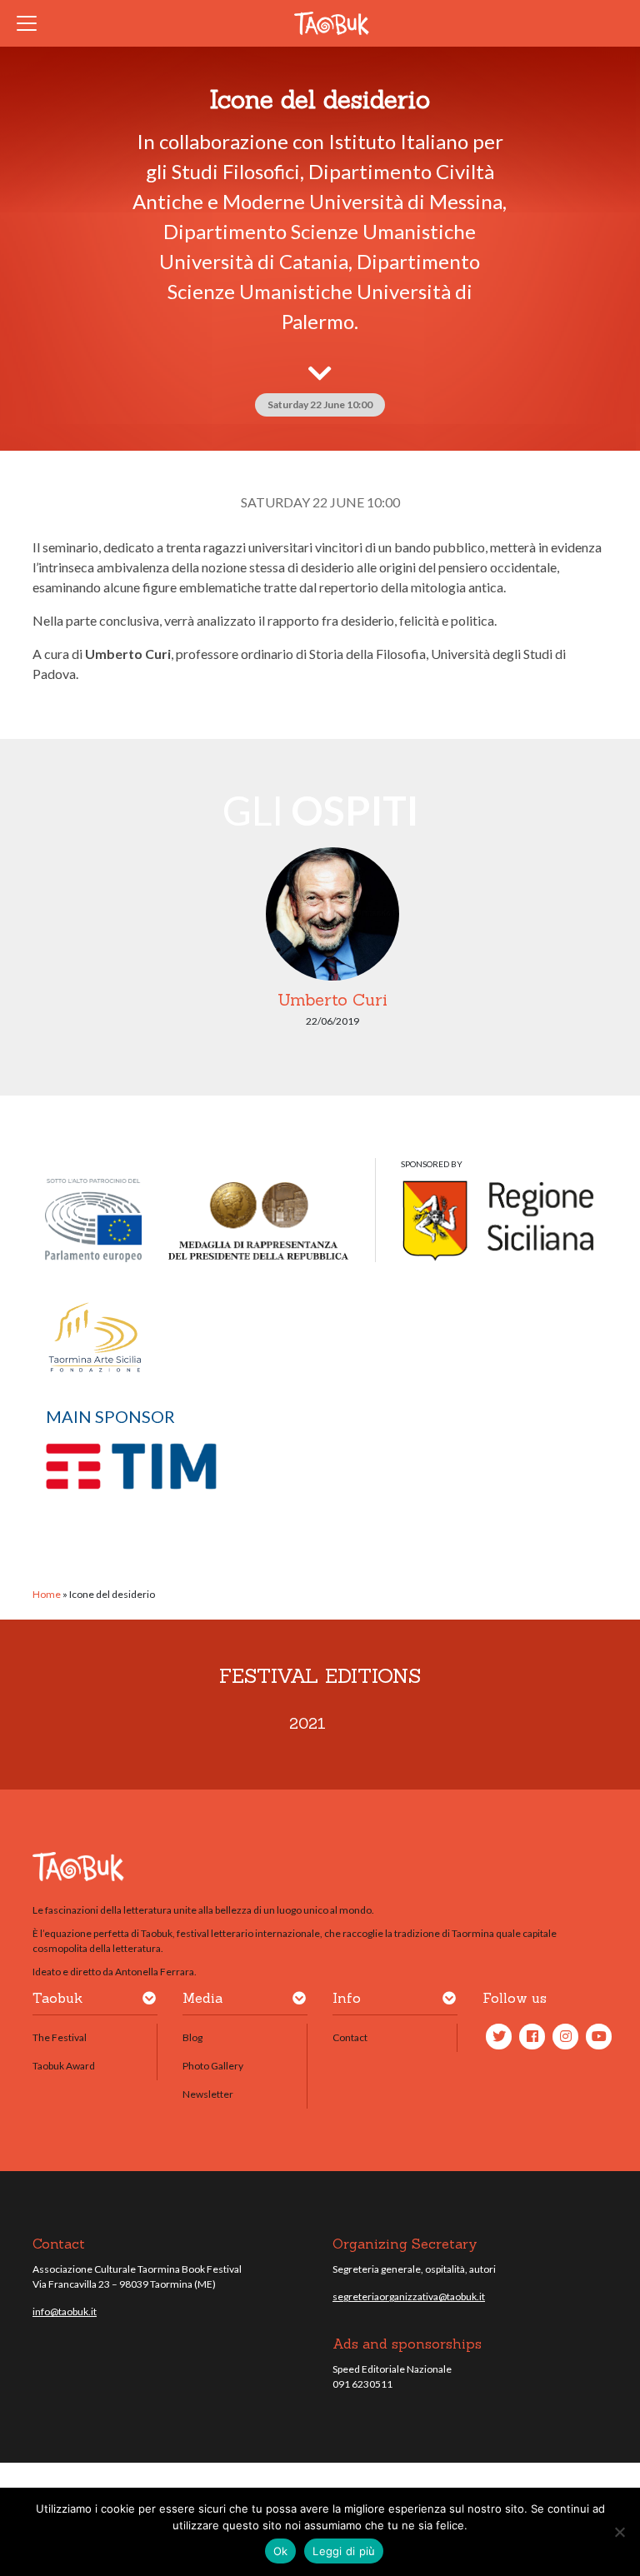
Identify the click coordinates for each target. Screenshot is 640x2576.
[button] (149, 2001)
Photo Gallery (213, 2066)
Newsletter (208, 2094)
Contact (350, 2037)
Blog (192, 2037)
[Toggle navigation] (32, 23)
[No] (619, 2532)
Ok (281, 2551)
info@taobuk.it (65, 2311)
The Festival (60, 2037)
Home (47, 1594)
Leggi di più (344, 2551)
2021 (307, 1723)
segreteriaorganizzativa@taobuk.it (409, 2296)
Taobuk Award (64, 2066)
